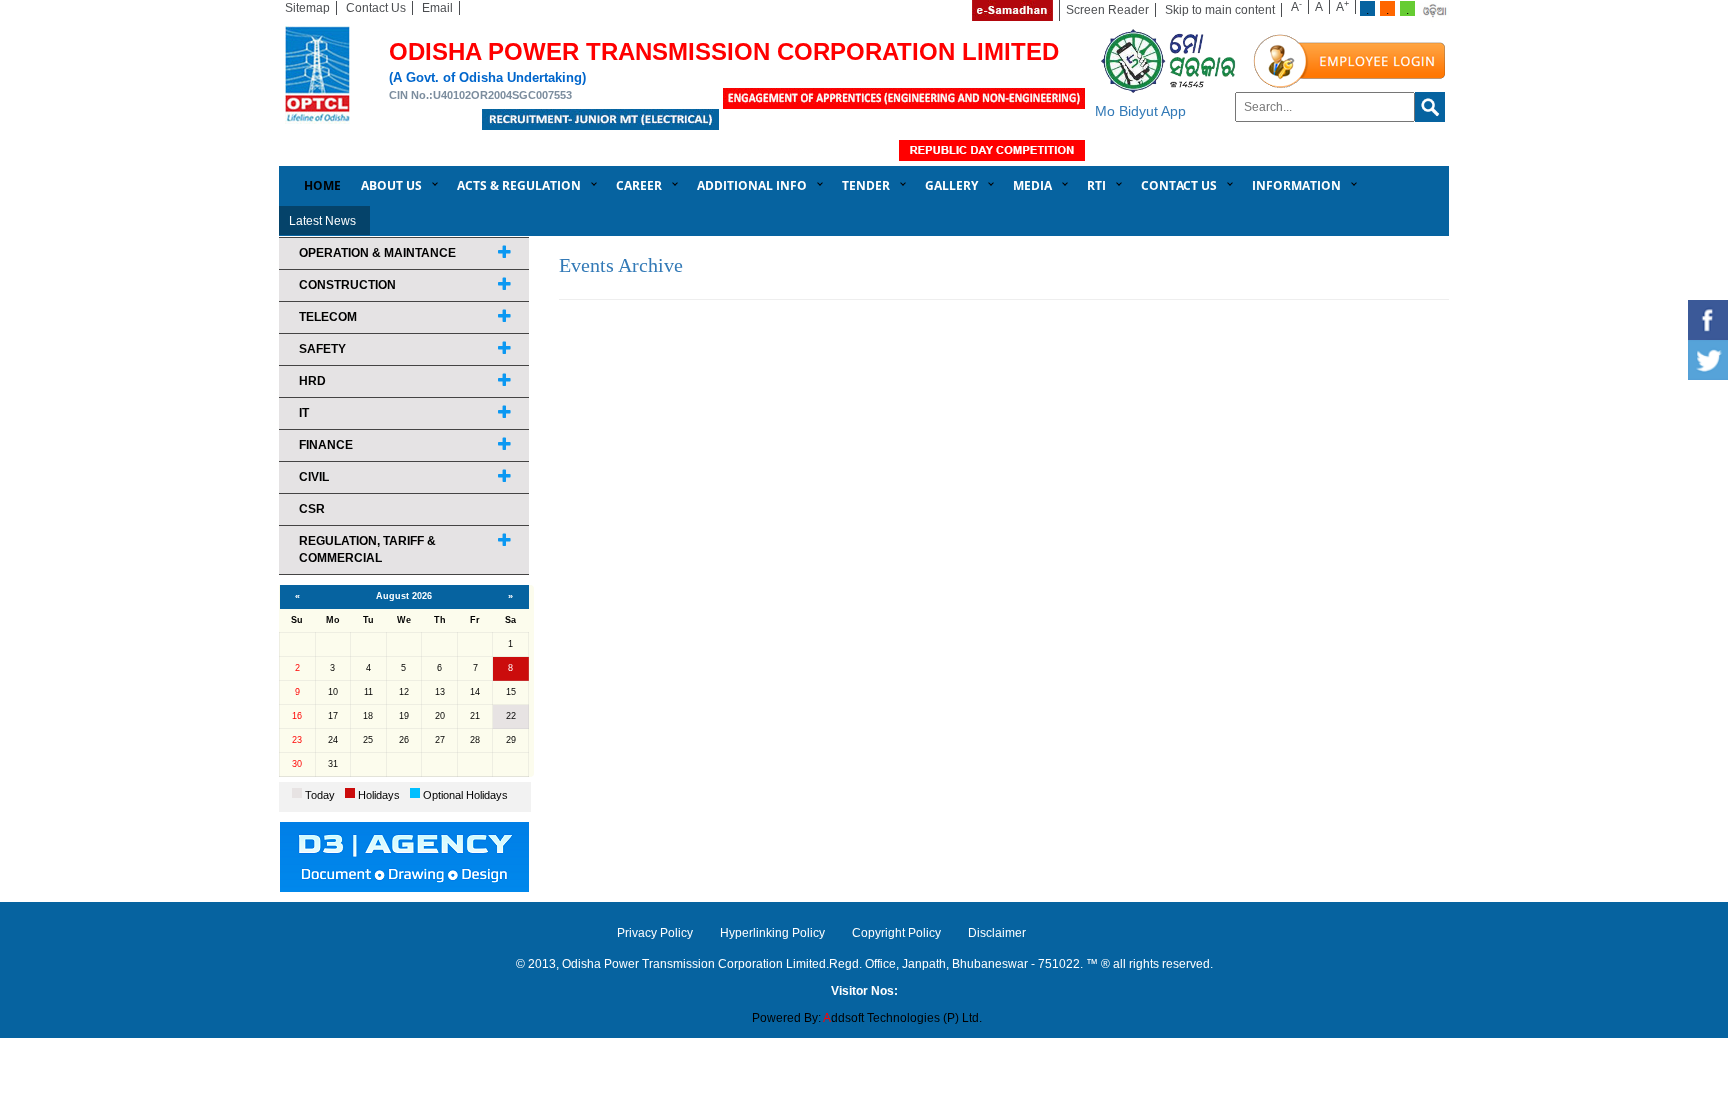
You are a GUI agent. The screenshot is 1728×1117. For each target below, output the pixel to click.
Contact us (1179, 185)
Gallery (951, 185)
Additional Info (752, 185)
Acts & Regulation (519, 185)
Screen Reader (1107, 10)
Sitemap (307, 8)
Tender (866, 185)
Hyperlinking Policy (772, 933)
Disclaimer (997, 933)
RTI (1096, 185)
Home (322, 185)
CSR (312, 509)
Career (639, 185)
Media (1032, 185)
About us (391, 185)
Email (437, 8)
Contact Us (376, 8)
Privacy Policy (655, 933)
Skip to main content (1220, 10)
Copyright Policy (896, 933)
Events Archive (621, 265)
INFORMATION (1296, 185)
